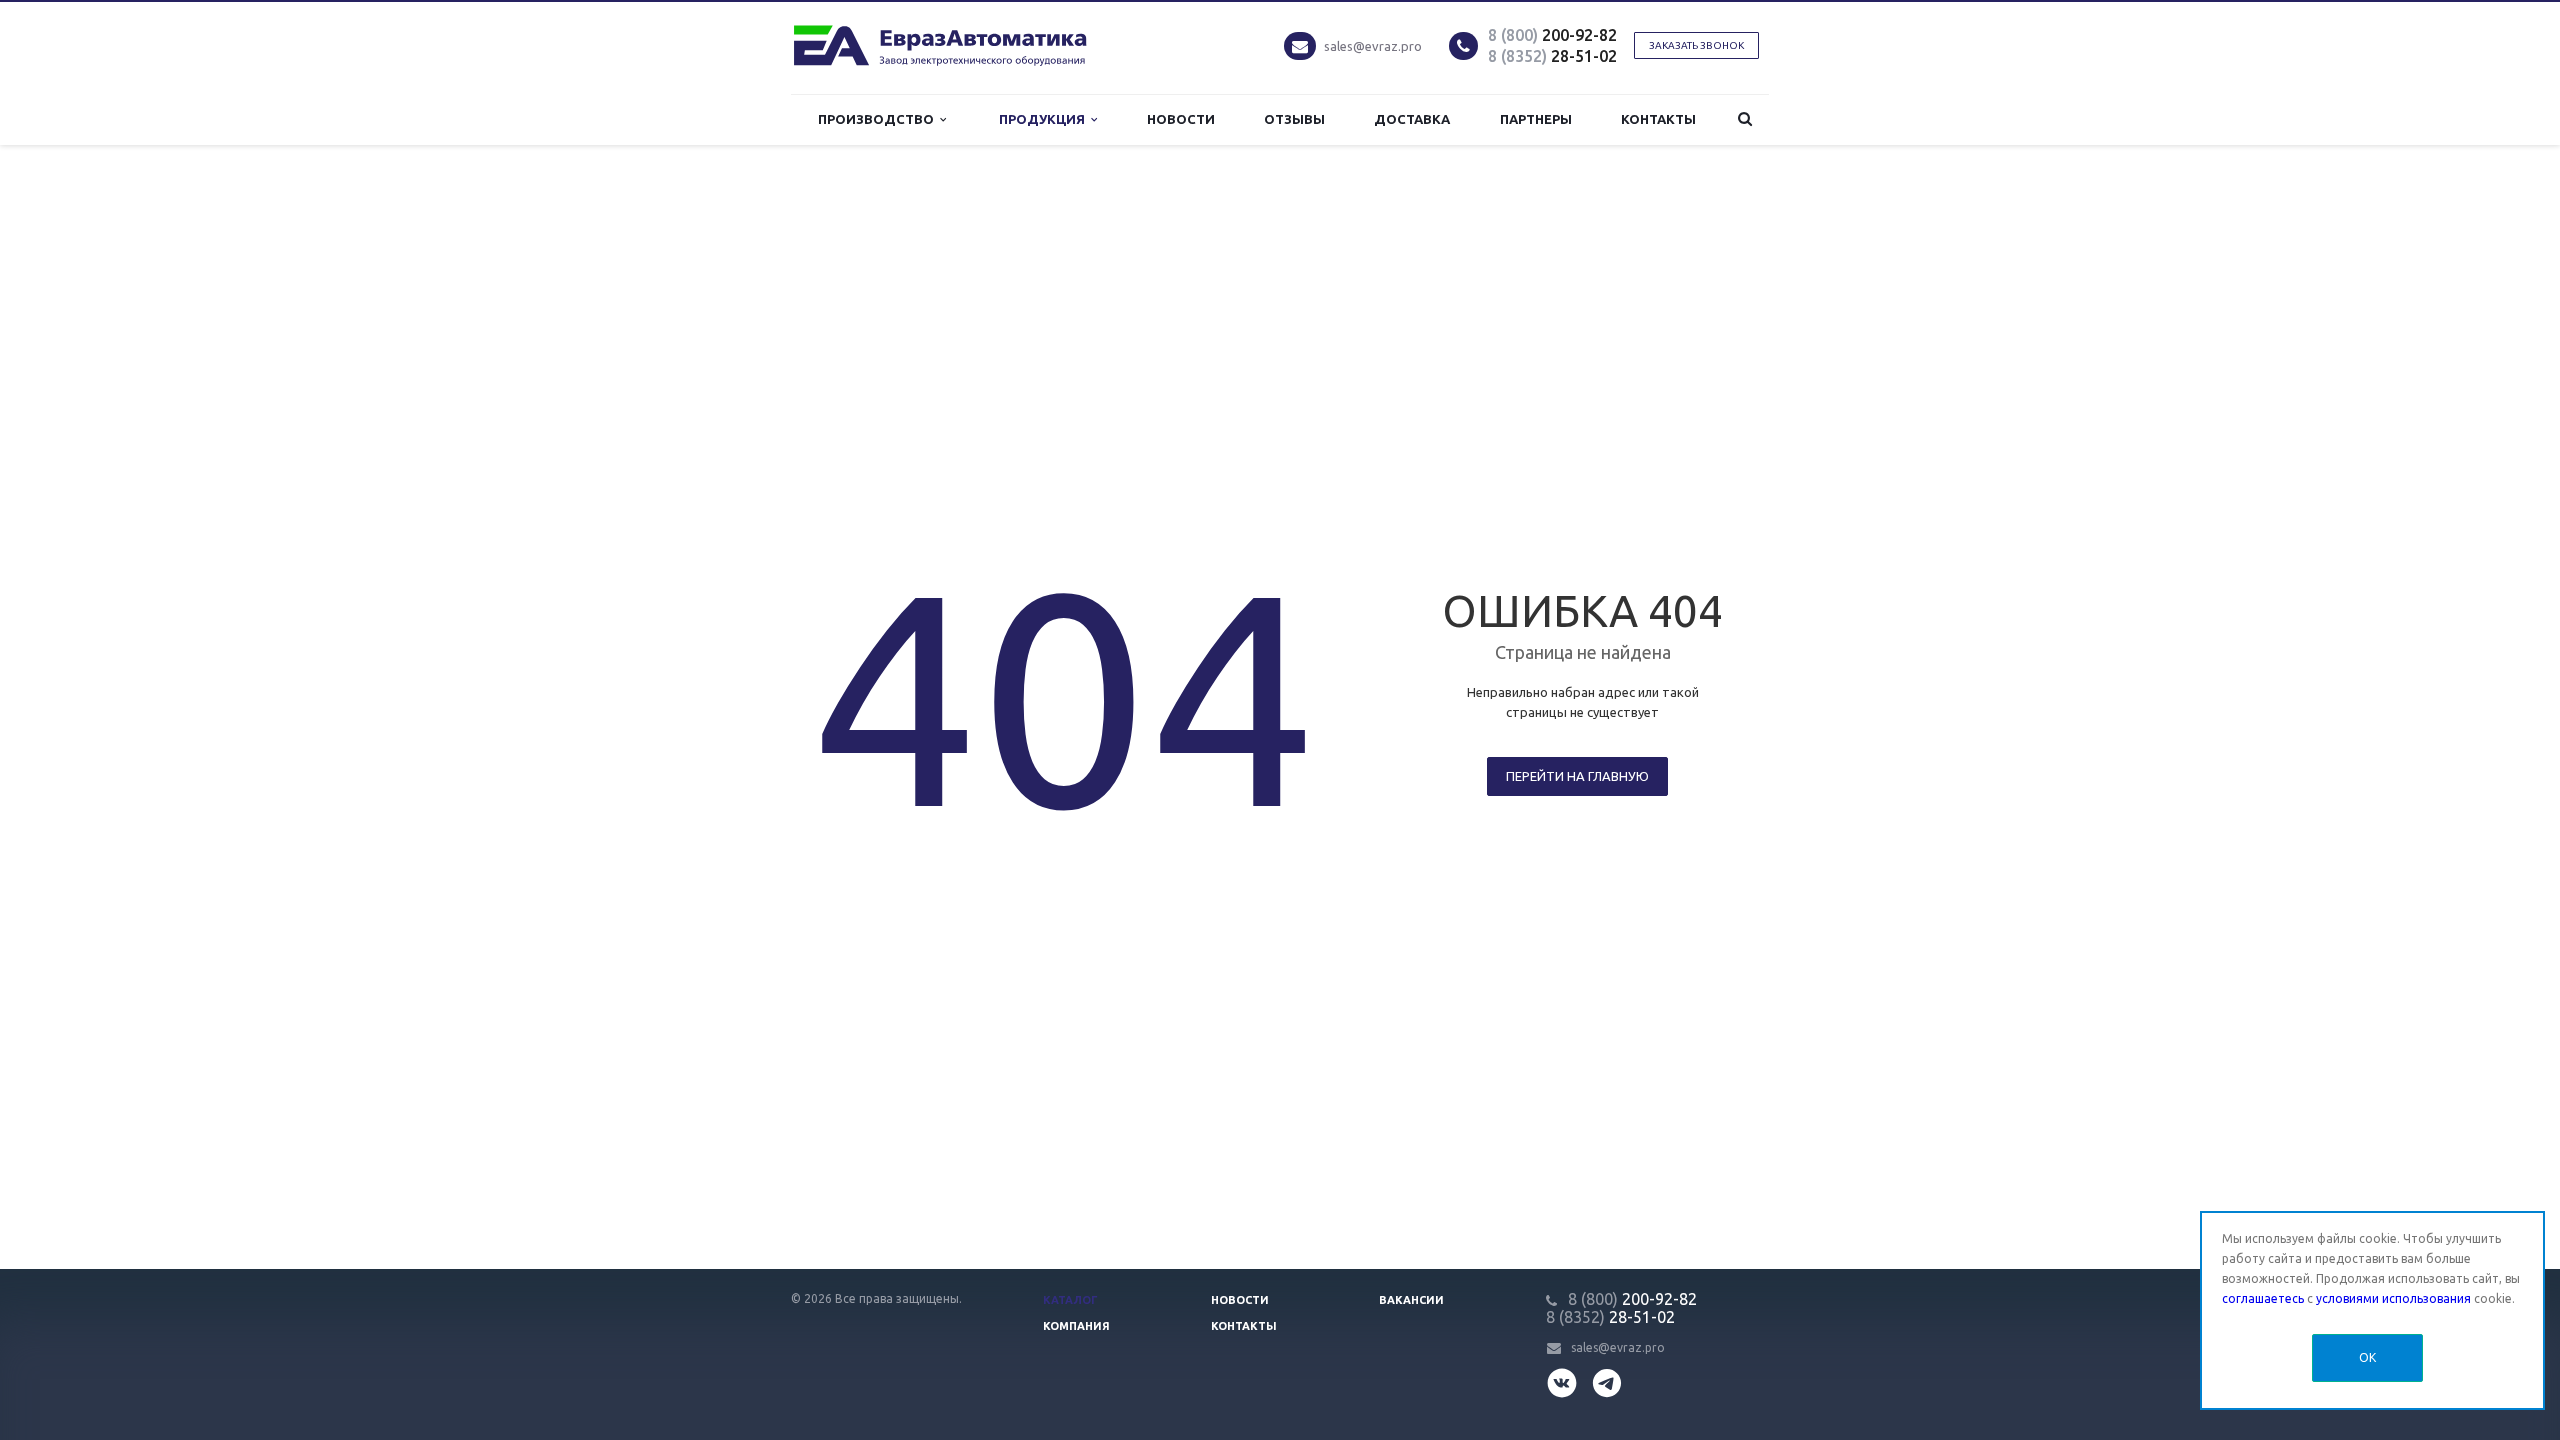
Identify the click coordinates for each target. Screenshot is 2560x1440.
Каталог (1070, 1300)
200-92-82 (1552, 35)
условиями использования (2393, 1298)
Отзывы (1294, 119)
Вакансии (1411, 1300)
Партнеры (1536, 119)
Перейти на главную (1577, 776)
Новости (1181, 119)
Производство (879, 119)
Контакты (1658, 119)
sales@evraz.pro (1373, 46)
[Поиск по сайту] (1745, 119)
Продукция (1045, 119)
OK (2367, 1357)
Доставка (1412, 119)
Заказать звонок (1696, 45)
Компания (1076, 1326)
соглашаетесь (2263, 1298)
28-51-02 (1552, 56)
